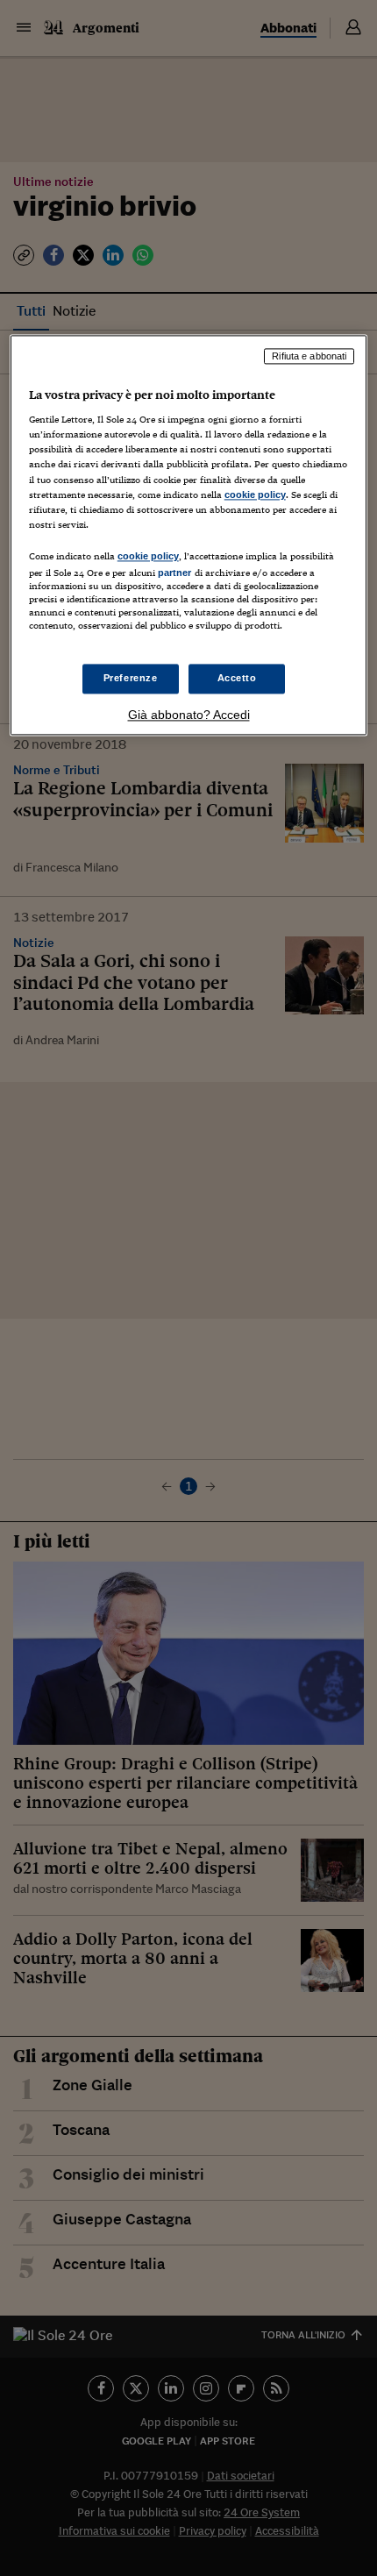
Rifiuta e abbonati (309, 356)
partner (175, 573)
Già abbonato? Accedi (189, 715)
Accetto (237, 679)
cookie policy (255, 495)
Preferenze (131, 679)
